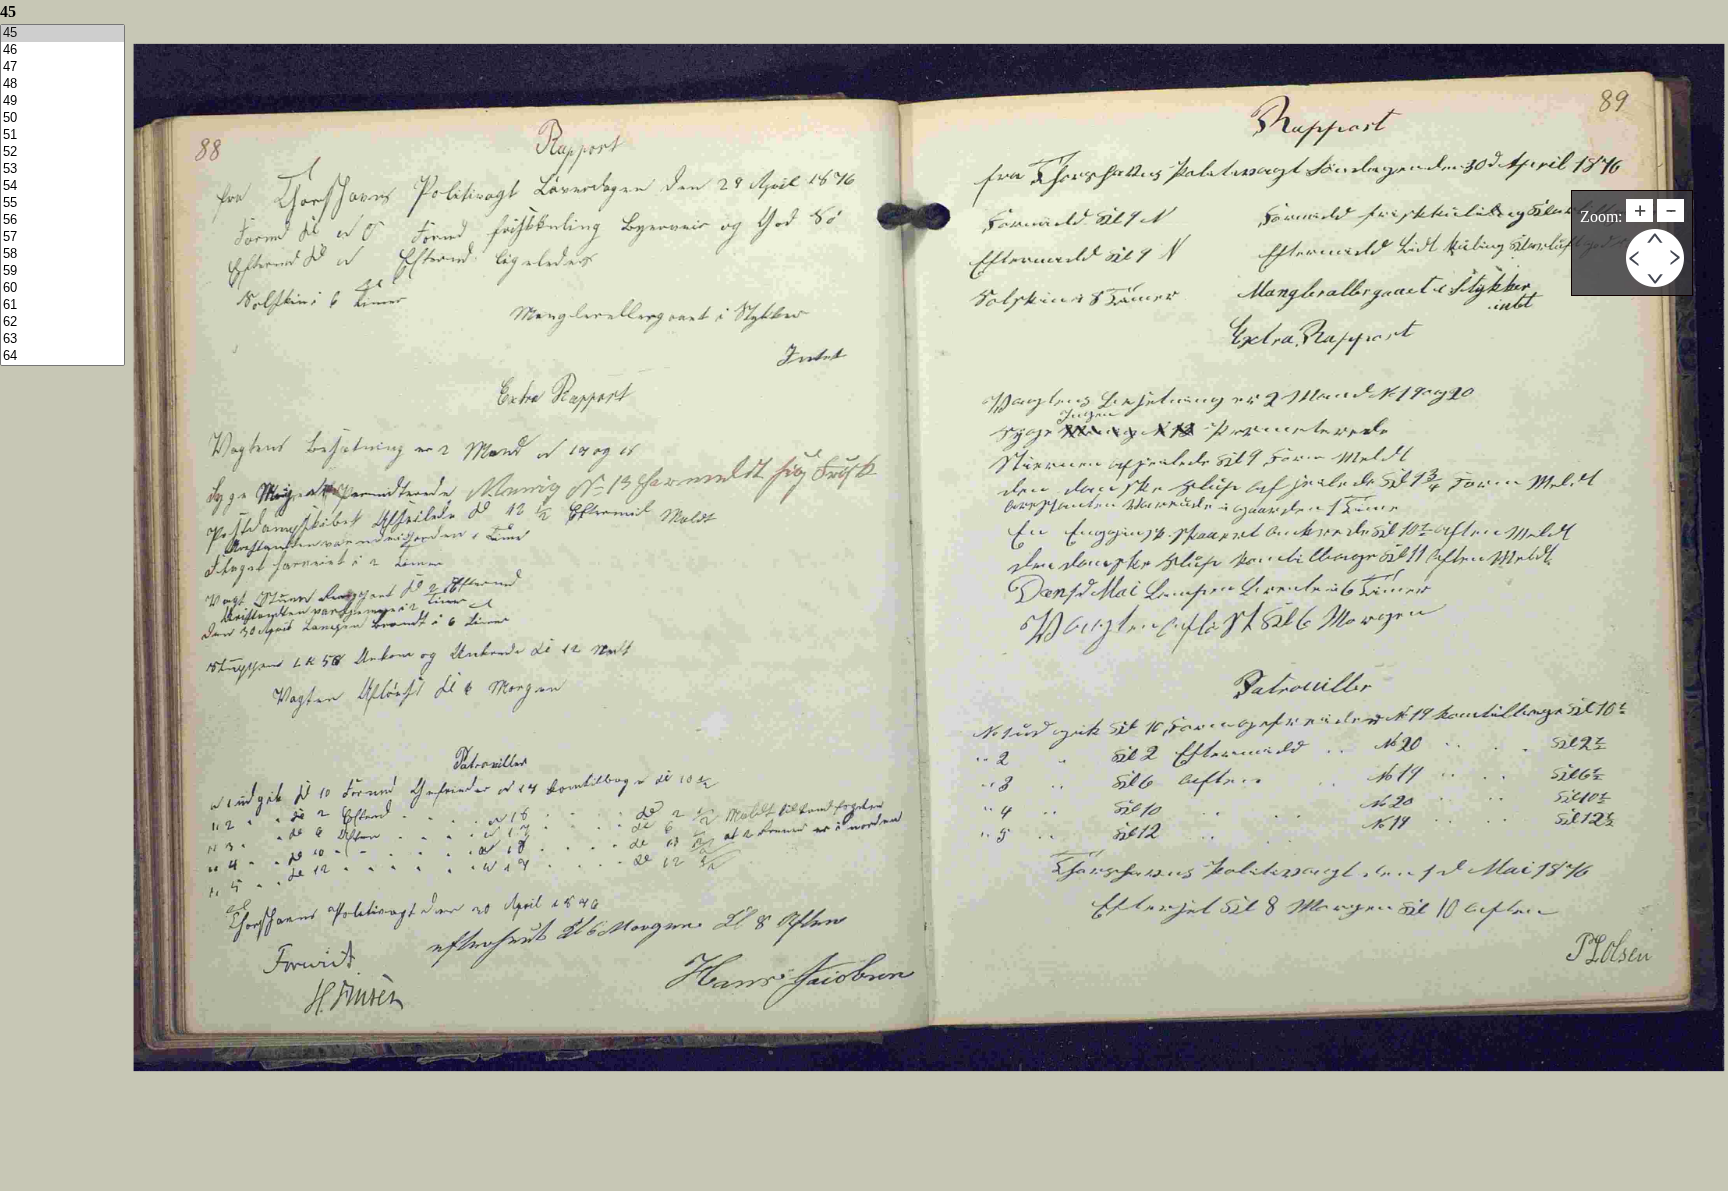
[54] (62, 186)
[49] (62, 101)
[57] (62, 237)
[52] (62, 152)
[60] (62, 288)
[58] (62, 254)
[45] (62, 33)
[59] (62, 271)
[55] (62, 203)
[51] (62, 135)
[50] (62, 118)
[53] (62, 169)
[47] (62, 67)
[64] (62, 356)
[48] (62, 84)
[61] (62, 305)
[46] (62, 50)
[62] (62, 322)
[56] (62, 220)
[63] (62, 339)
